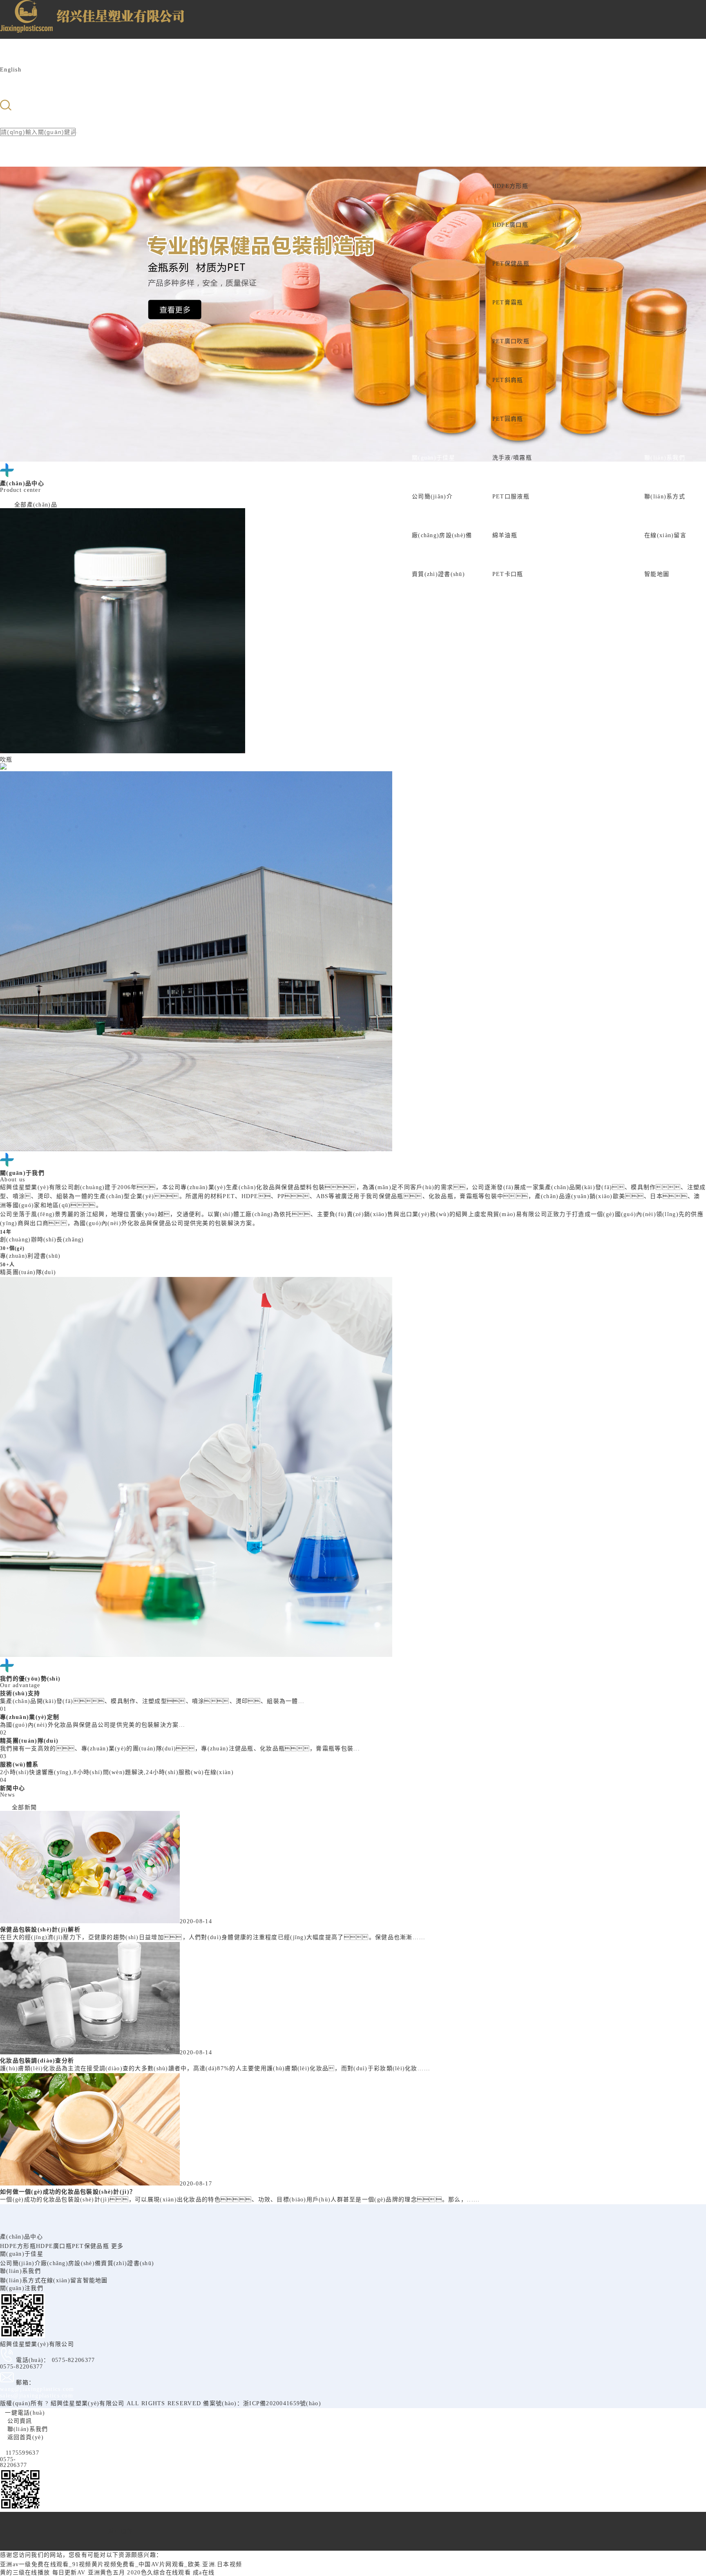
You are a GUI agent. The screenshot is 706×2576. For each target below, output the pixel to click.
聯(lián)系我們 (665, 458)
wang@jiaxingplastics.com (37, 2389)
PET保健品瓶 (511, 264)
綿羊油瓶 (505, 535)
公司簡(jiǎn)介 (432, 497)
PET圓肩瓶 (508, 419)
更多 (117, 2246)
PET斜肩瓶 (508, 380)
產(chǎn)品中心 (514, 147)
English (11, 70)
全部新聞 (24, 1807)
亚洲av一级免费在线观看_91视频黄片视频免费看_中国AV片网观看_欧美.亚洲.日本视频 (121, 2564)
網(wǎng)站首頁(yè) (364, 574)
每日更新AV (69, 2573)
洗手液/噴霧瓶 (512, 458)
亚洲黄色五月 (107, 2573)
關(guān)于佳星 (433, 458)
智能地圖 (657, 574)
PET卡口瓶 (508, 574)
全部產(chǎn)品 (36, 505)
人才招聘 (612, 574)
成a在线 (204, 2573)
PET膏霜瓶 (508, 302)
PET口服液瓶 (511, 497)
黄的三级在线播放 (25, 2573)
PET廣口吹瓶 (511, 341)
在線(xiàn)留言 (665, 535)
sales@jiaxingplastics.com (37, 2396)
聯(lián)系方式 (665, 497)
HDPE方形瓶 (510, 186)
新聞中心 (567, 574)
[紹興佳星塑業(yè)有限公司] (42, 25)
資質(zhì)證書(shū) (438, 574)
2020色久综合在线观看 (159, 2573)
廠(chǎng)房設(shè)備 (442, 535)
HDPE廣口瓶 (510, 225)
